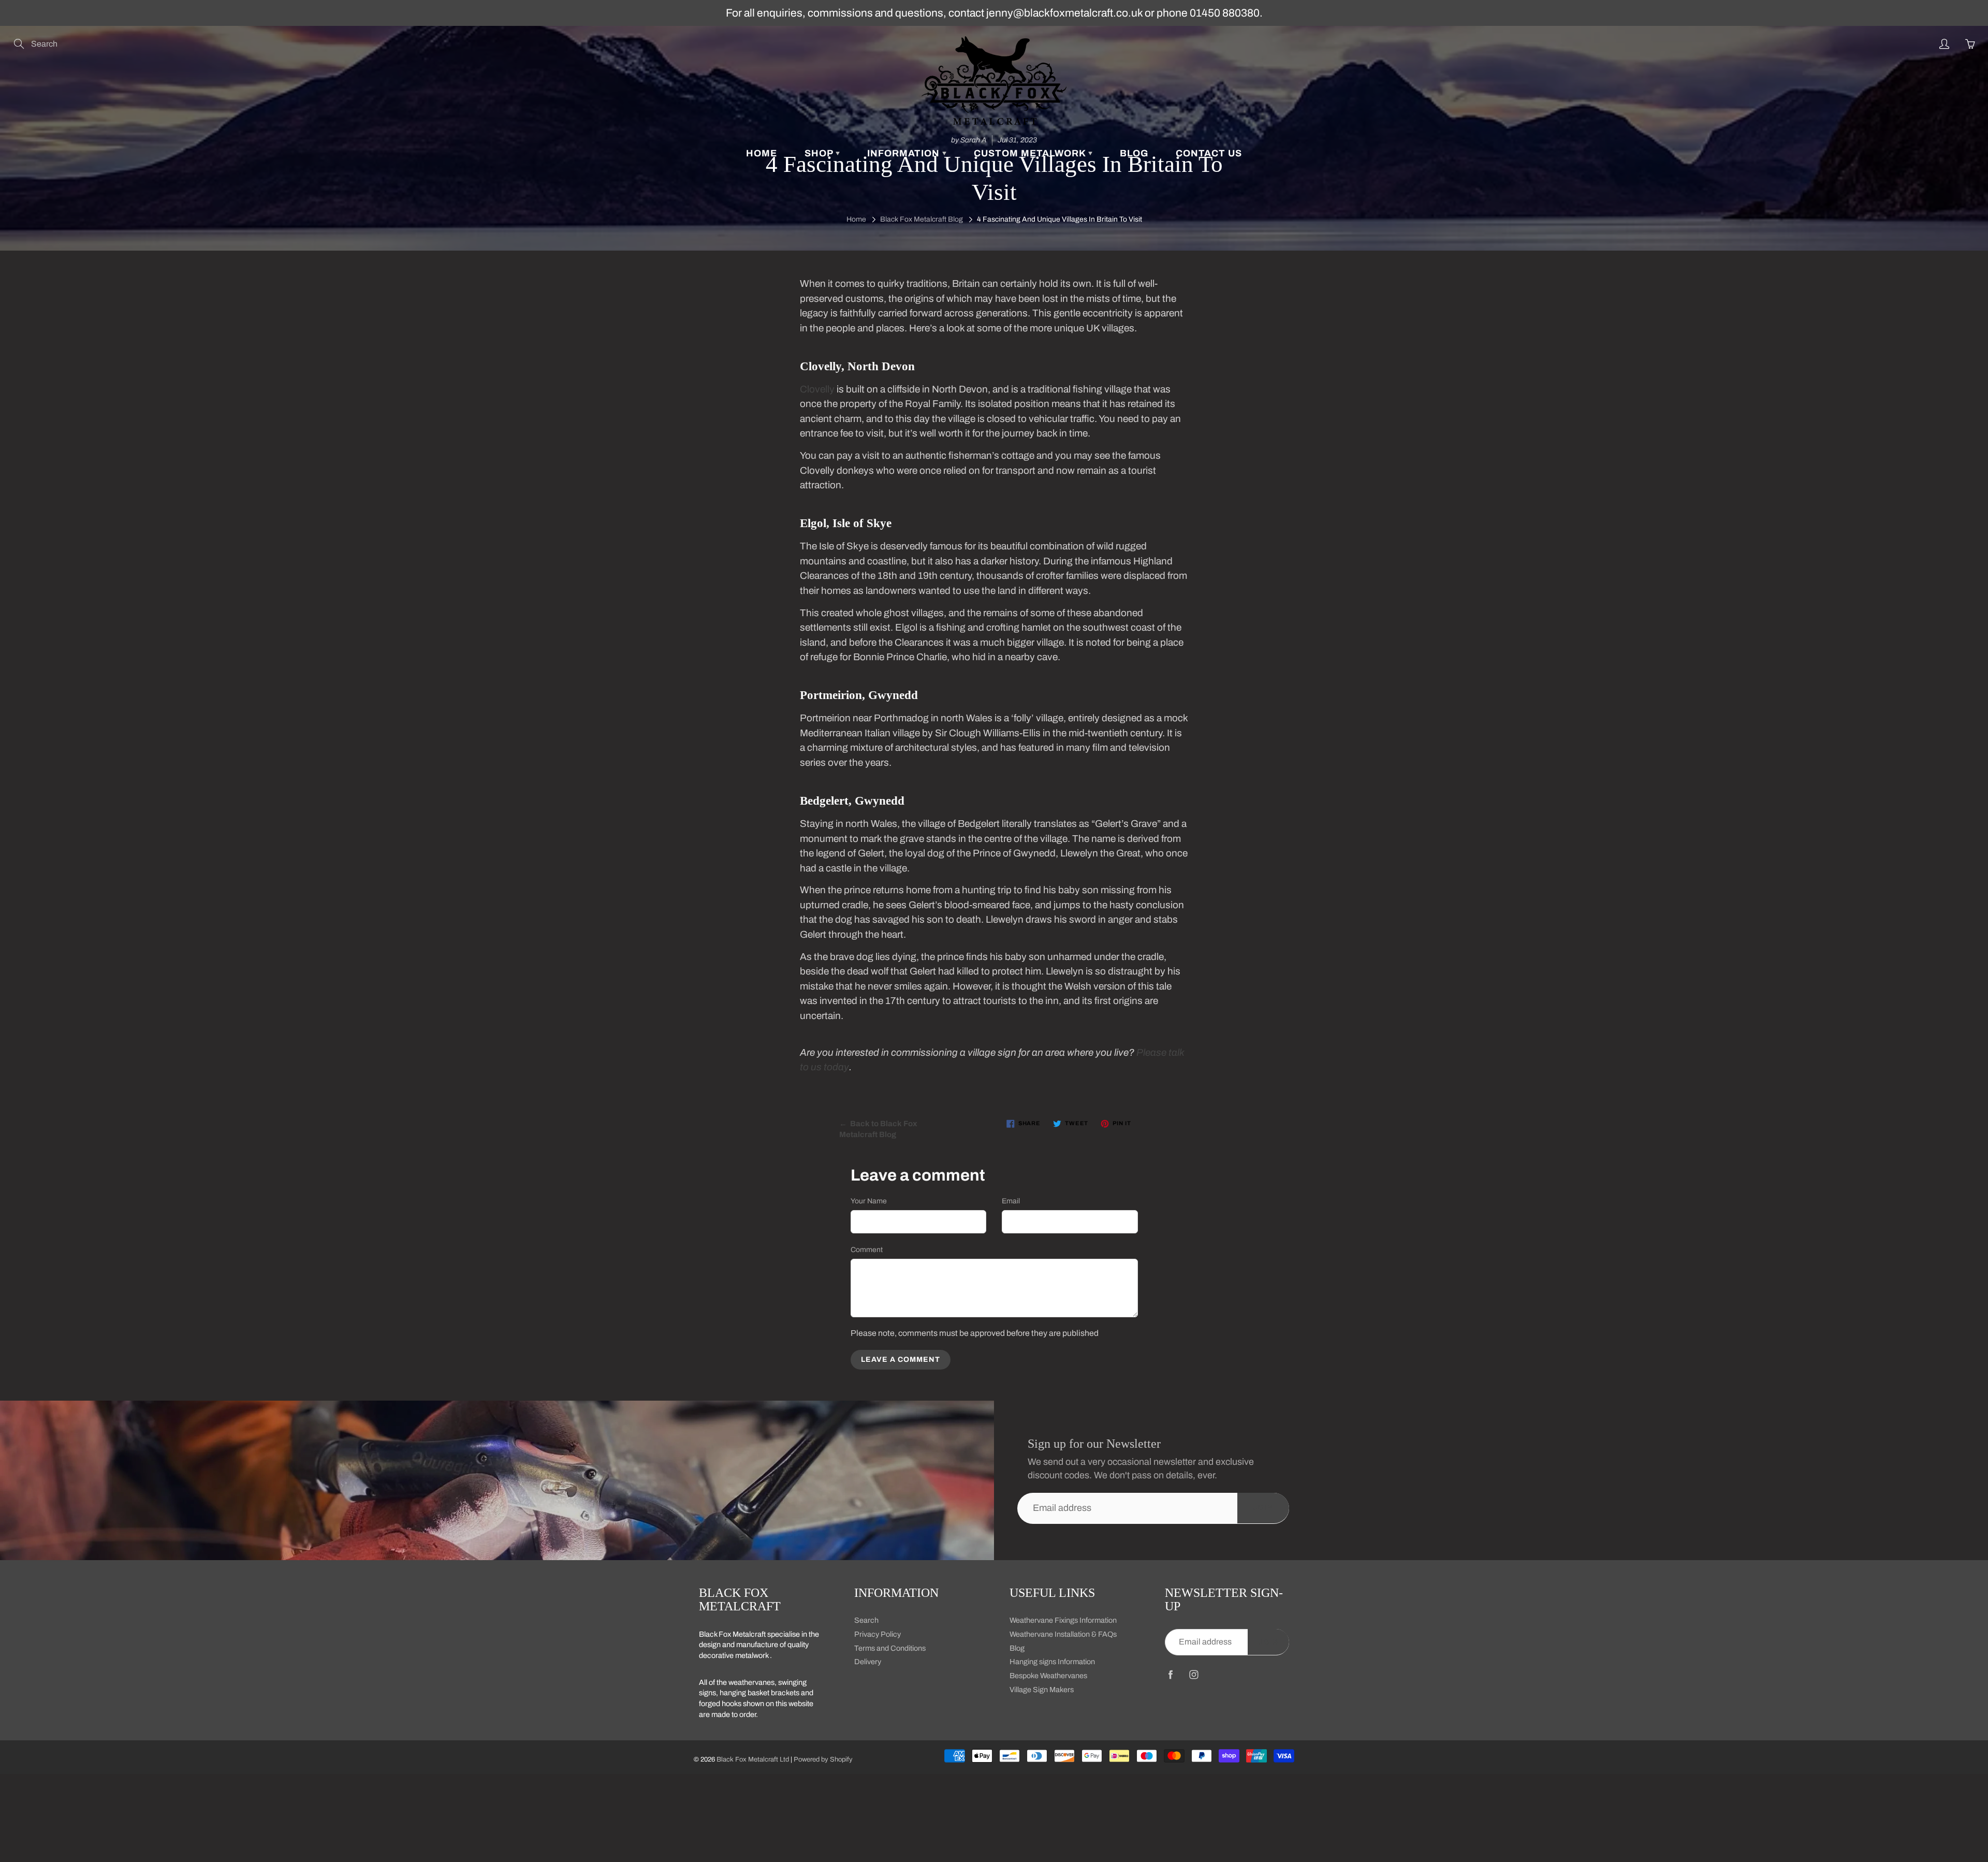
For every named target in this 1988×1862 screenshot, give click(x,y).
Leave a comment (901, 1359)
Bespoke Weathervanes (1048, 1676)
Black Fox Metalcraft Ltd (753, 1759)
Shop (820, 153)
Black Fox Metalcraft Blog (922, 219)
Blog (1134, 153)
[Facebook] (1170, 1675)
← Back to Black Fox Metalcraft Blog (878, 1129)
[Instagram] (1194, 1675)
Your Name (869, 1201)
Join (1263, 1508)
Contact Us (1209, 153)
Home (762, 153)
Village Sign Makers (1042, 1690)
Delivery (868, 1662)
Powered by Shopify (823, 1759)
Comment (867, 1250)
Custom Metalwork (1031, 153)
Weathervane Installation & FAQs (1063, 1634)
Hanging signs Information (1052, 1662)
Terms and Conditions (890, 1648)
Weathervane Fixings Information (1063, 1620)
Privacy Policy (878, 1634)
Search (866, 1620)
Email (1011, 1201)
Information (905, 153)
